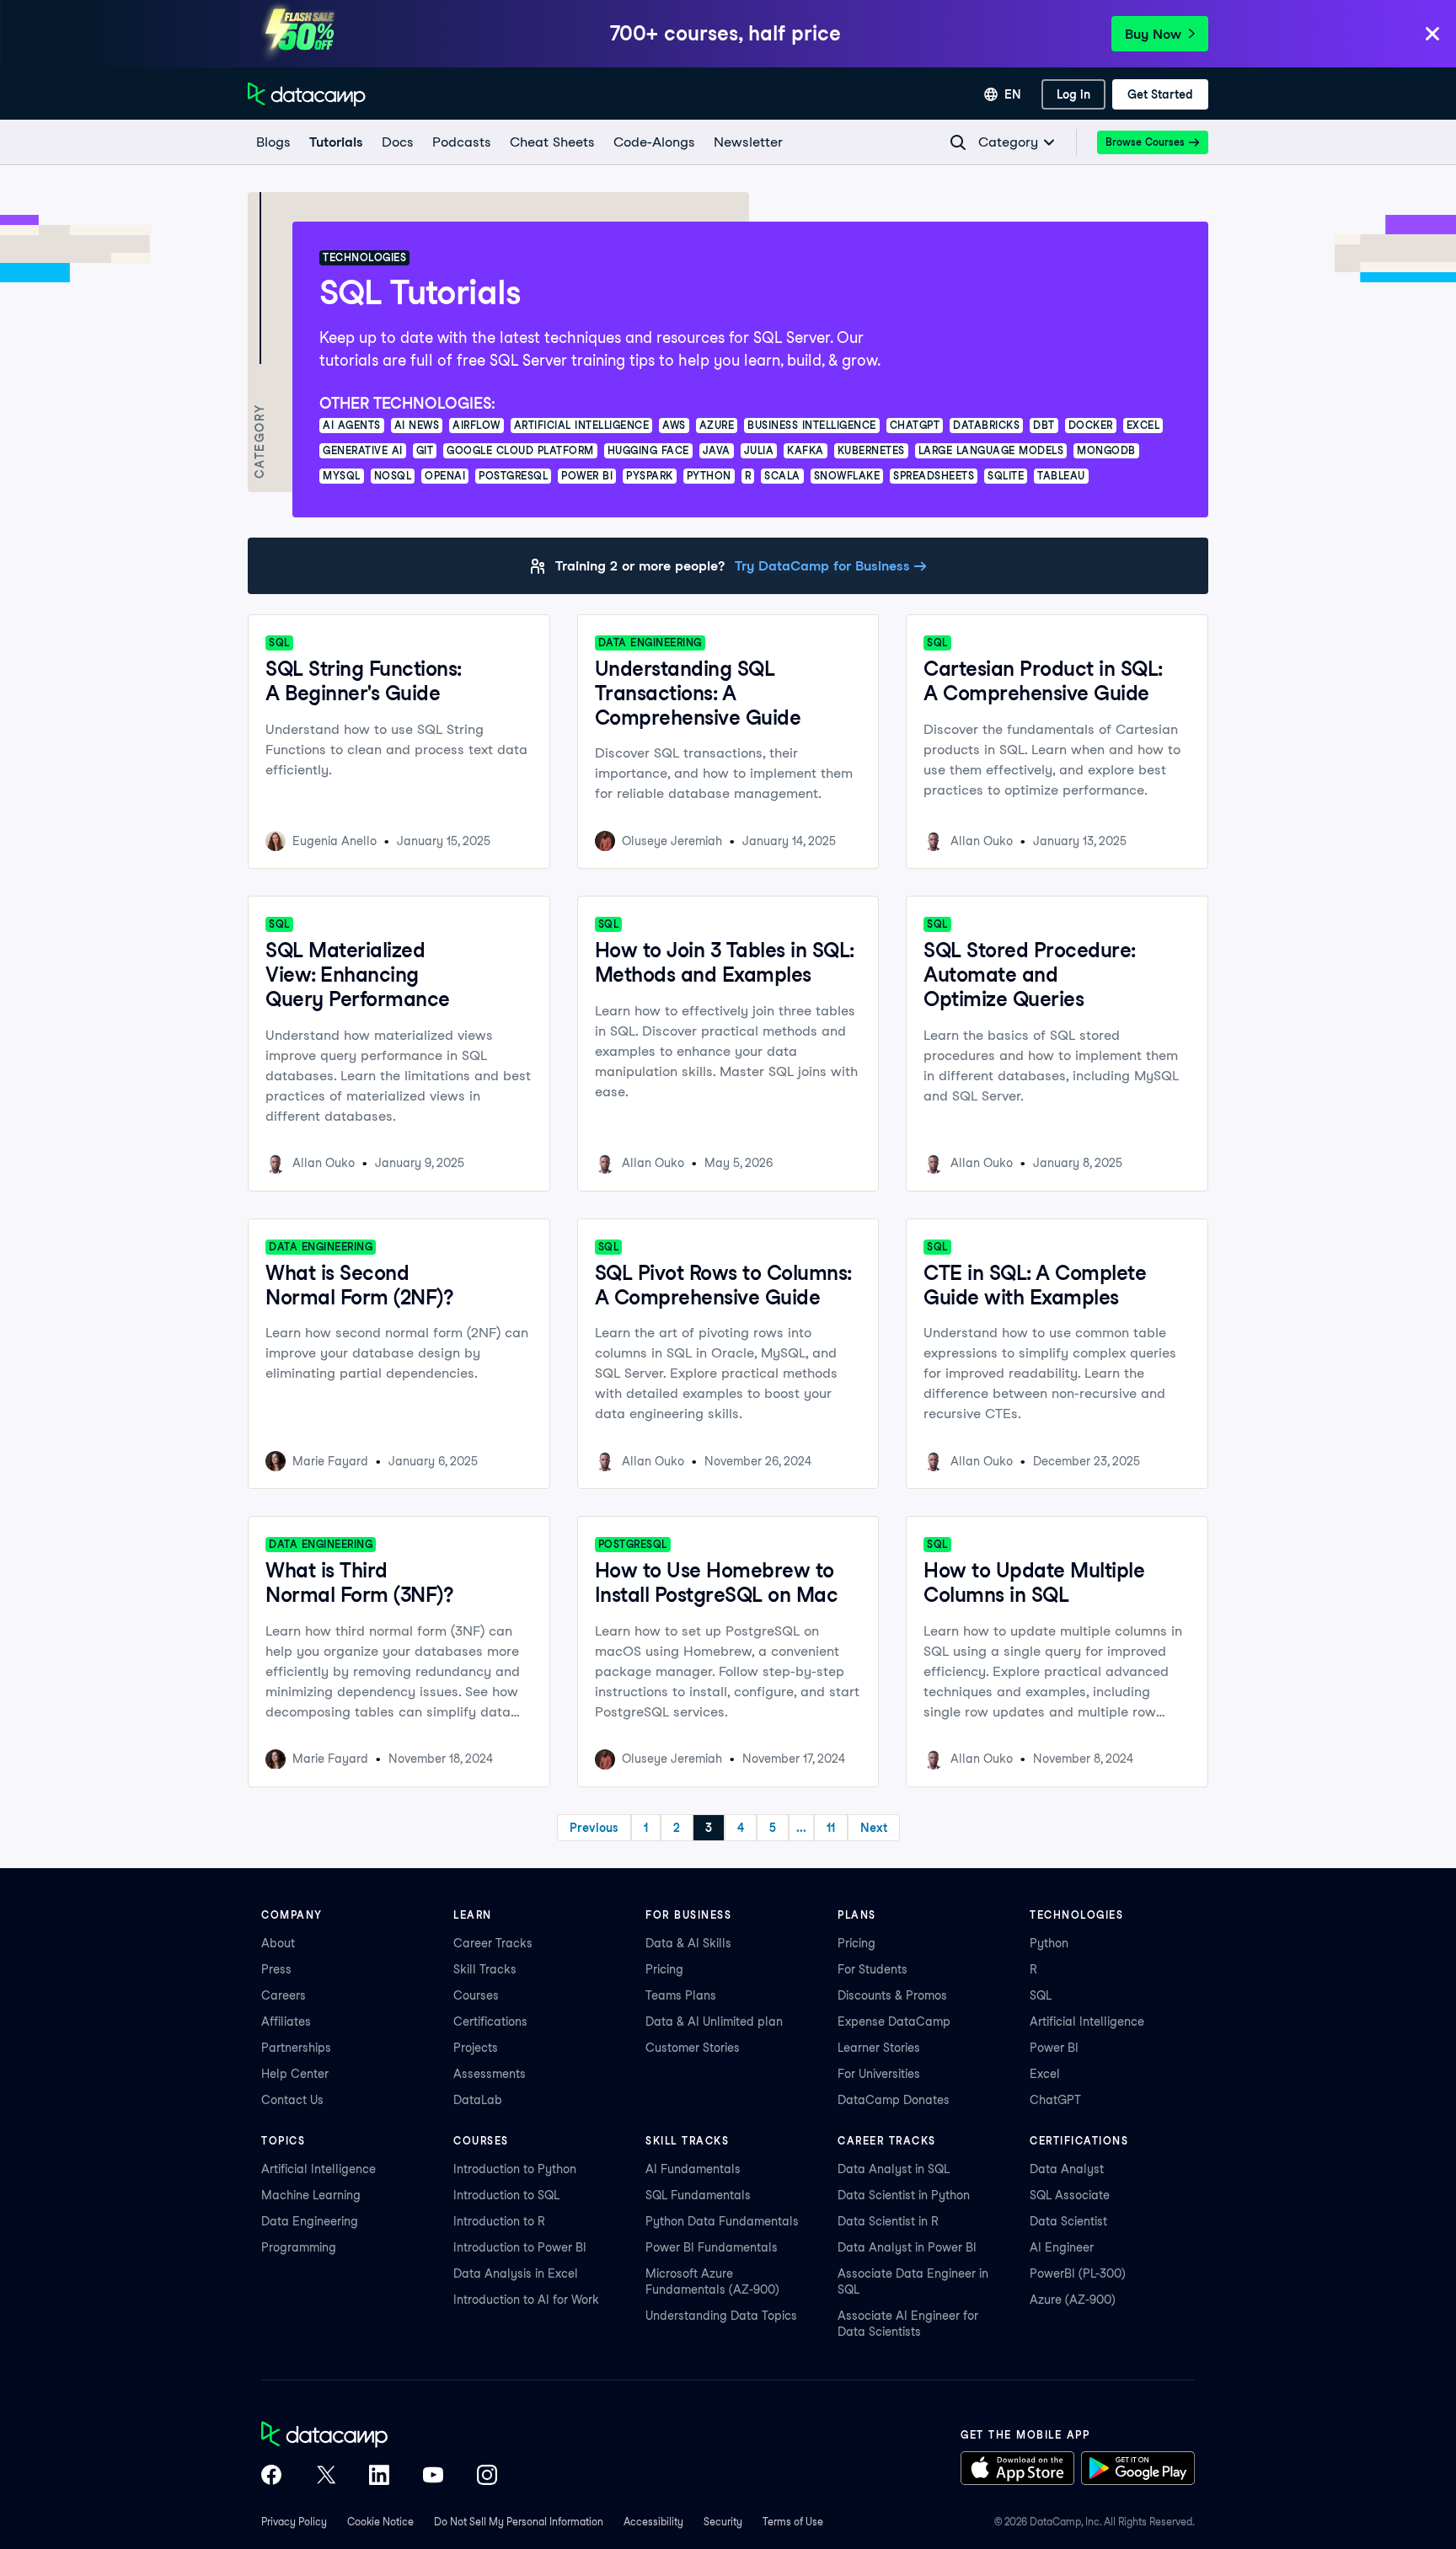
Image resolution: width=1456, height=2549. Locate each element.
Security (723, 2522)
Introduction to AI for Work (526, 2300)
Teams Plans (681, 1995)
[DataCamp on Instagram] (487, 2477)
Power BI (1054, 2048)
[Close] (1432, 35)
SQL (1041, 1995)
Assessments (490, 2074)
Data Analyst (1067, 2169)
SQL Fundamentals (698, 2195)
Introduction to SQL (506, 2195)
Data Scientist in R (888, 2221)
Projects (476, 2048)
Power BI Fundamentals (712, 2247)
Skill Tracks (485, 1969)
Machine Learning (311, 2195)
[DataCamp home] (379, 2436)
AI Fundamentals (693, 2169)
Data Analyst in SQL (894, 2169)
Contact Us (292, 2100)
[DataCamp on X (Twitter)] (325, 2477)
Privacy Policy (294, 2522)
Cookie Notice (380, 2522)
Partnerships (296, 2048)
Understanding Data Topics (721, 2316)
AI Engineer (1062, 2247)
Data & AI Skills (688, 1943)
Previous (594, 1828)
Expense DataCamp (894, 2022)
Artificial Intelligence (1087, 2022)
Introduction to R (499, 2221)
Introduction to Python (515, 2169)
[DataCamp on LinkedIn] (379, 2477)
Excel (1045, 2074)
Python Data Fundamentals (722, 2221)
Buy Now (1153, 34)
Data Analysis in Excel (516, 2273)
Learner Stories (879, 2048)
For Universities (879, 2074)
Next (874, 1828)
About (278, 1943)
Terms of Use (793, 2522)
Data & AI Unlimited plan (714, 2022)
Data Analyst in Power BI (907, 2247)
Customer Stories (693, 2048)
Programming (299, 2247)
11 (831, 1828)
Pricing (664, 1969)
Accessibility (653, 2522)
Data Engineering (310, 2221)
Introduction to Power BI (520, 2247)
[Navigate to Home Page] (307, 94)
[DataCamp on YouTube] (433, 2477)
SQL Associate (1070, 2195)
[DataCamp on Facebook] (271, 2477)
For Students (873, 1969)
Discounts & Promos (892, 1995)
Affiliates (286, 2022)
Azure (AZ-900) (1073, 2300)
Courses (476, 1995)
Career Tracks (493, 1943)
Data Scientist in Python (904, 2195)
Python (1049, 1943)
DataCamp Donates (894, 2100)
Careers (284, 1995)
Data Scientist (1068, 2221)
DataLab (478, 2100)
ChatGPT (1055, 2100)
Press (276, 1969)
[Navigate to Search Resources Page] (958, 142)
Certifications (490, 2022)
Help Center (295, 2074)
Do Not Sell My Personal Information (519, 2522)
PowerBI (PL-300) (1078, 2273)
